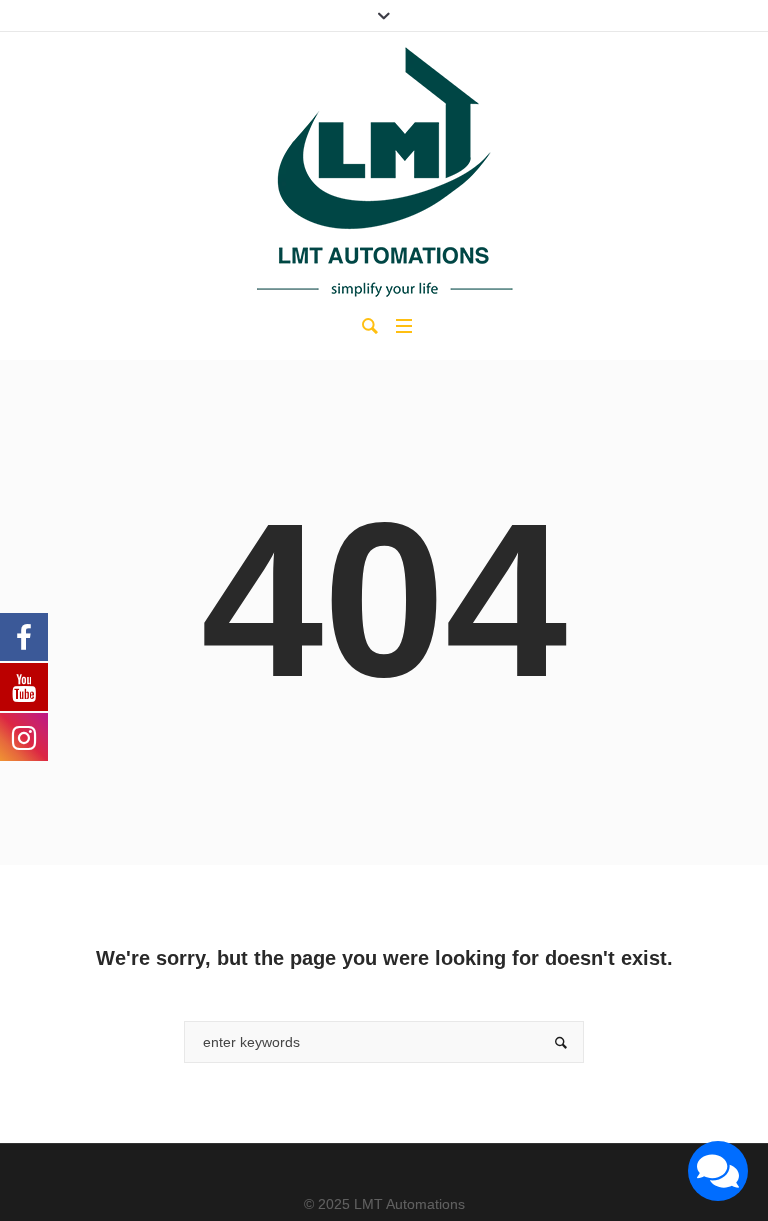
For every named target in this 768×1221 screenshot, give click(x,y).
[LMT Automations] (384, 172)
